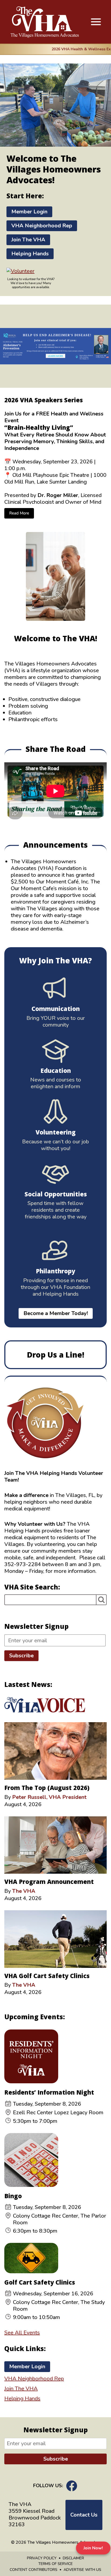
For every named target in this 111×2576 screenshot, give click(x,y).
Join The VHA (28, 240)
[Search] (101, 1600)
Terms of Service (55, 2564)
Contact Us (84, 2515)
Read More (19, 513)
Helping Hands (30, 254)
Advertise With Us (82, 2570)
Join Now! (93, 2548)
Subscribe (21, 1656)
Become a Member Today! (56, 1313)
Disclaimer (73, 2558)
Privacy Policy (42, 2558)
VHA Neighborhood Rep (42, 226)
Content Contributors (34, 2570)
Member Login (29, 212)
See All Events (22, 2333)
